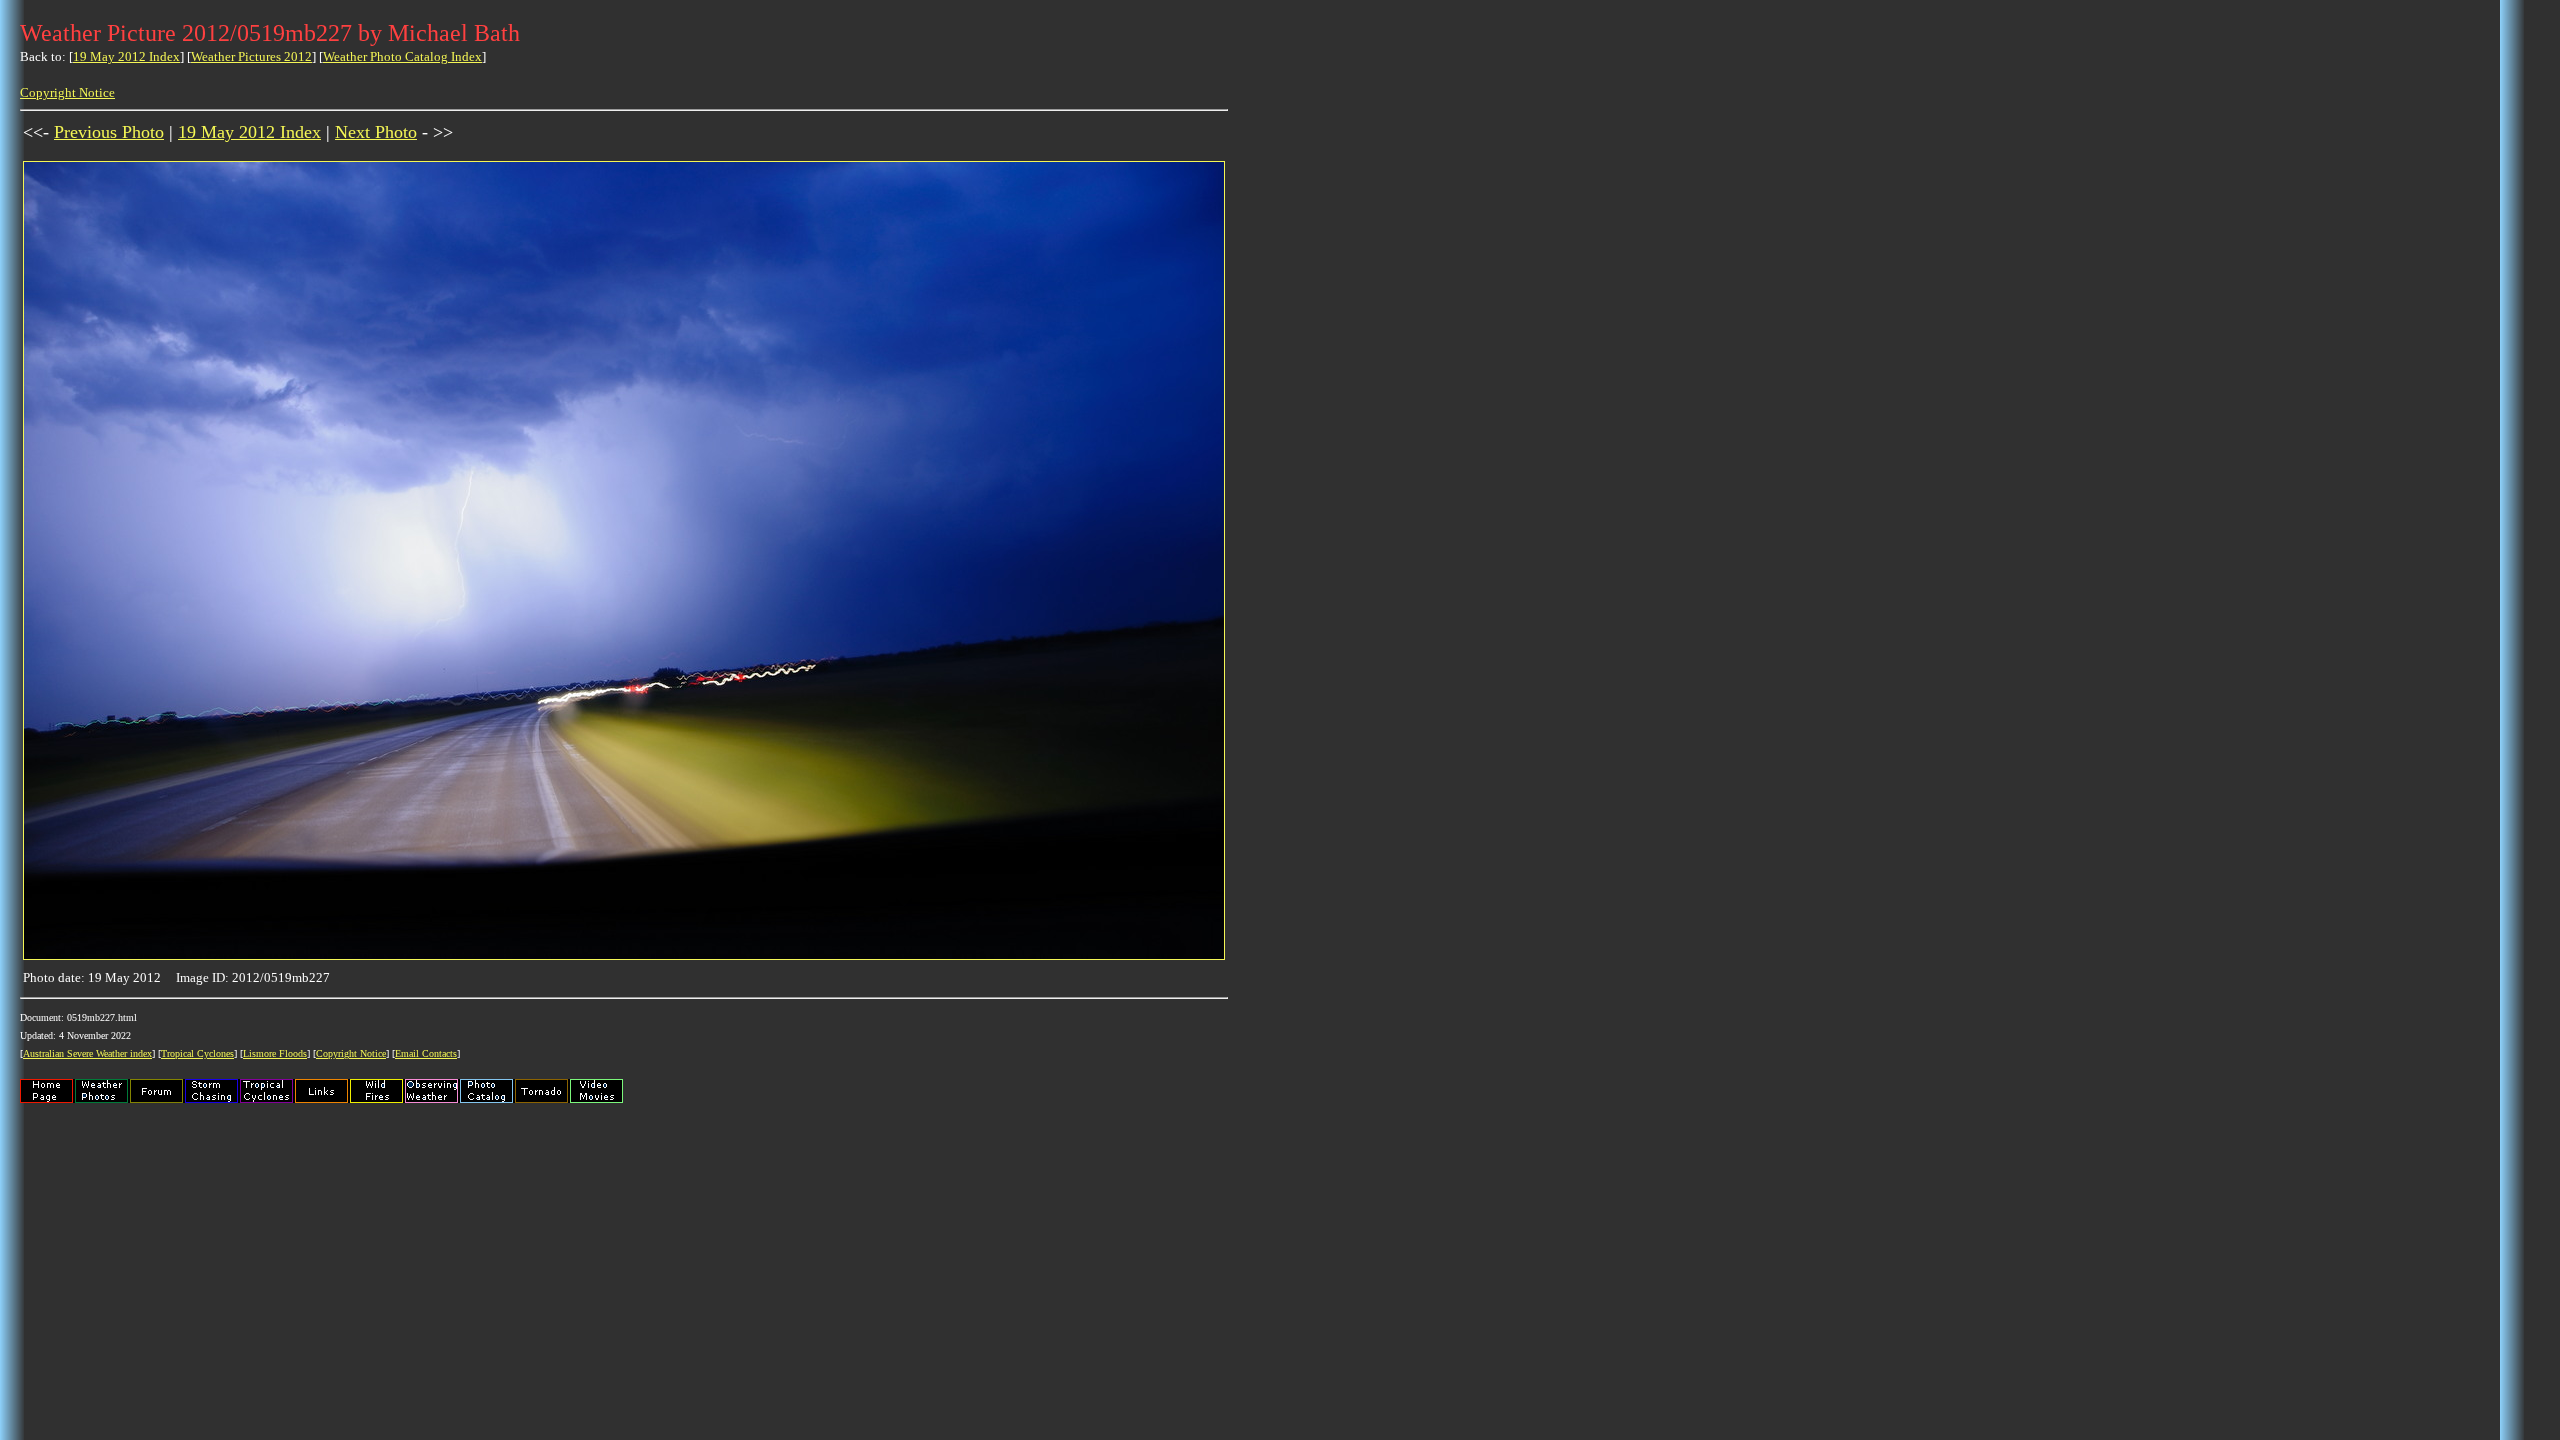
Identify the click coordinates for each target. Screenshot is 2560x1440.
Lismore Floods (275, 1053)
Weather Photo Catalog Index (402, 56)
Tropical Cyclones (197, 1053)
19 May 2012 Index (126, 56)
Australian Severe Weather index (87, 1053)
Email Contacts (426, 1053)
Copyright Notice (67, 92)
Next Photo (376, 132)
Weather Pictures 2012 (251, 56)
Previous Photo (109, 132)
